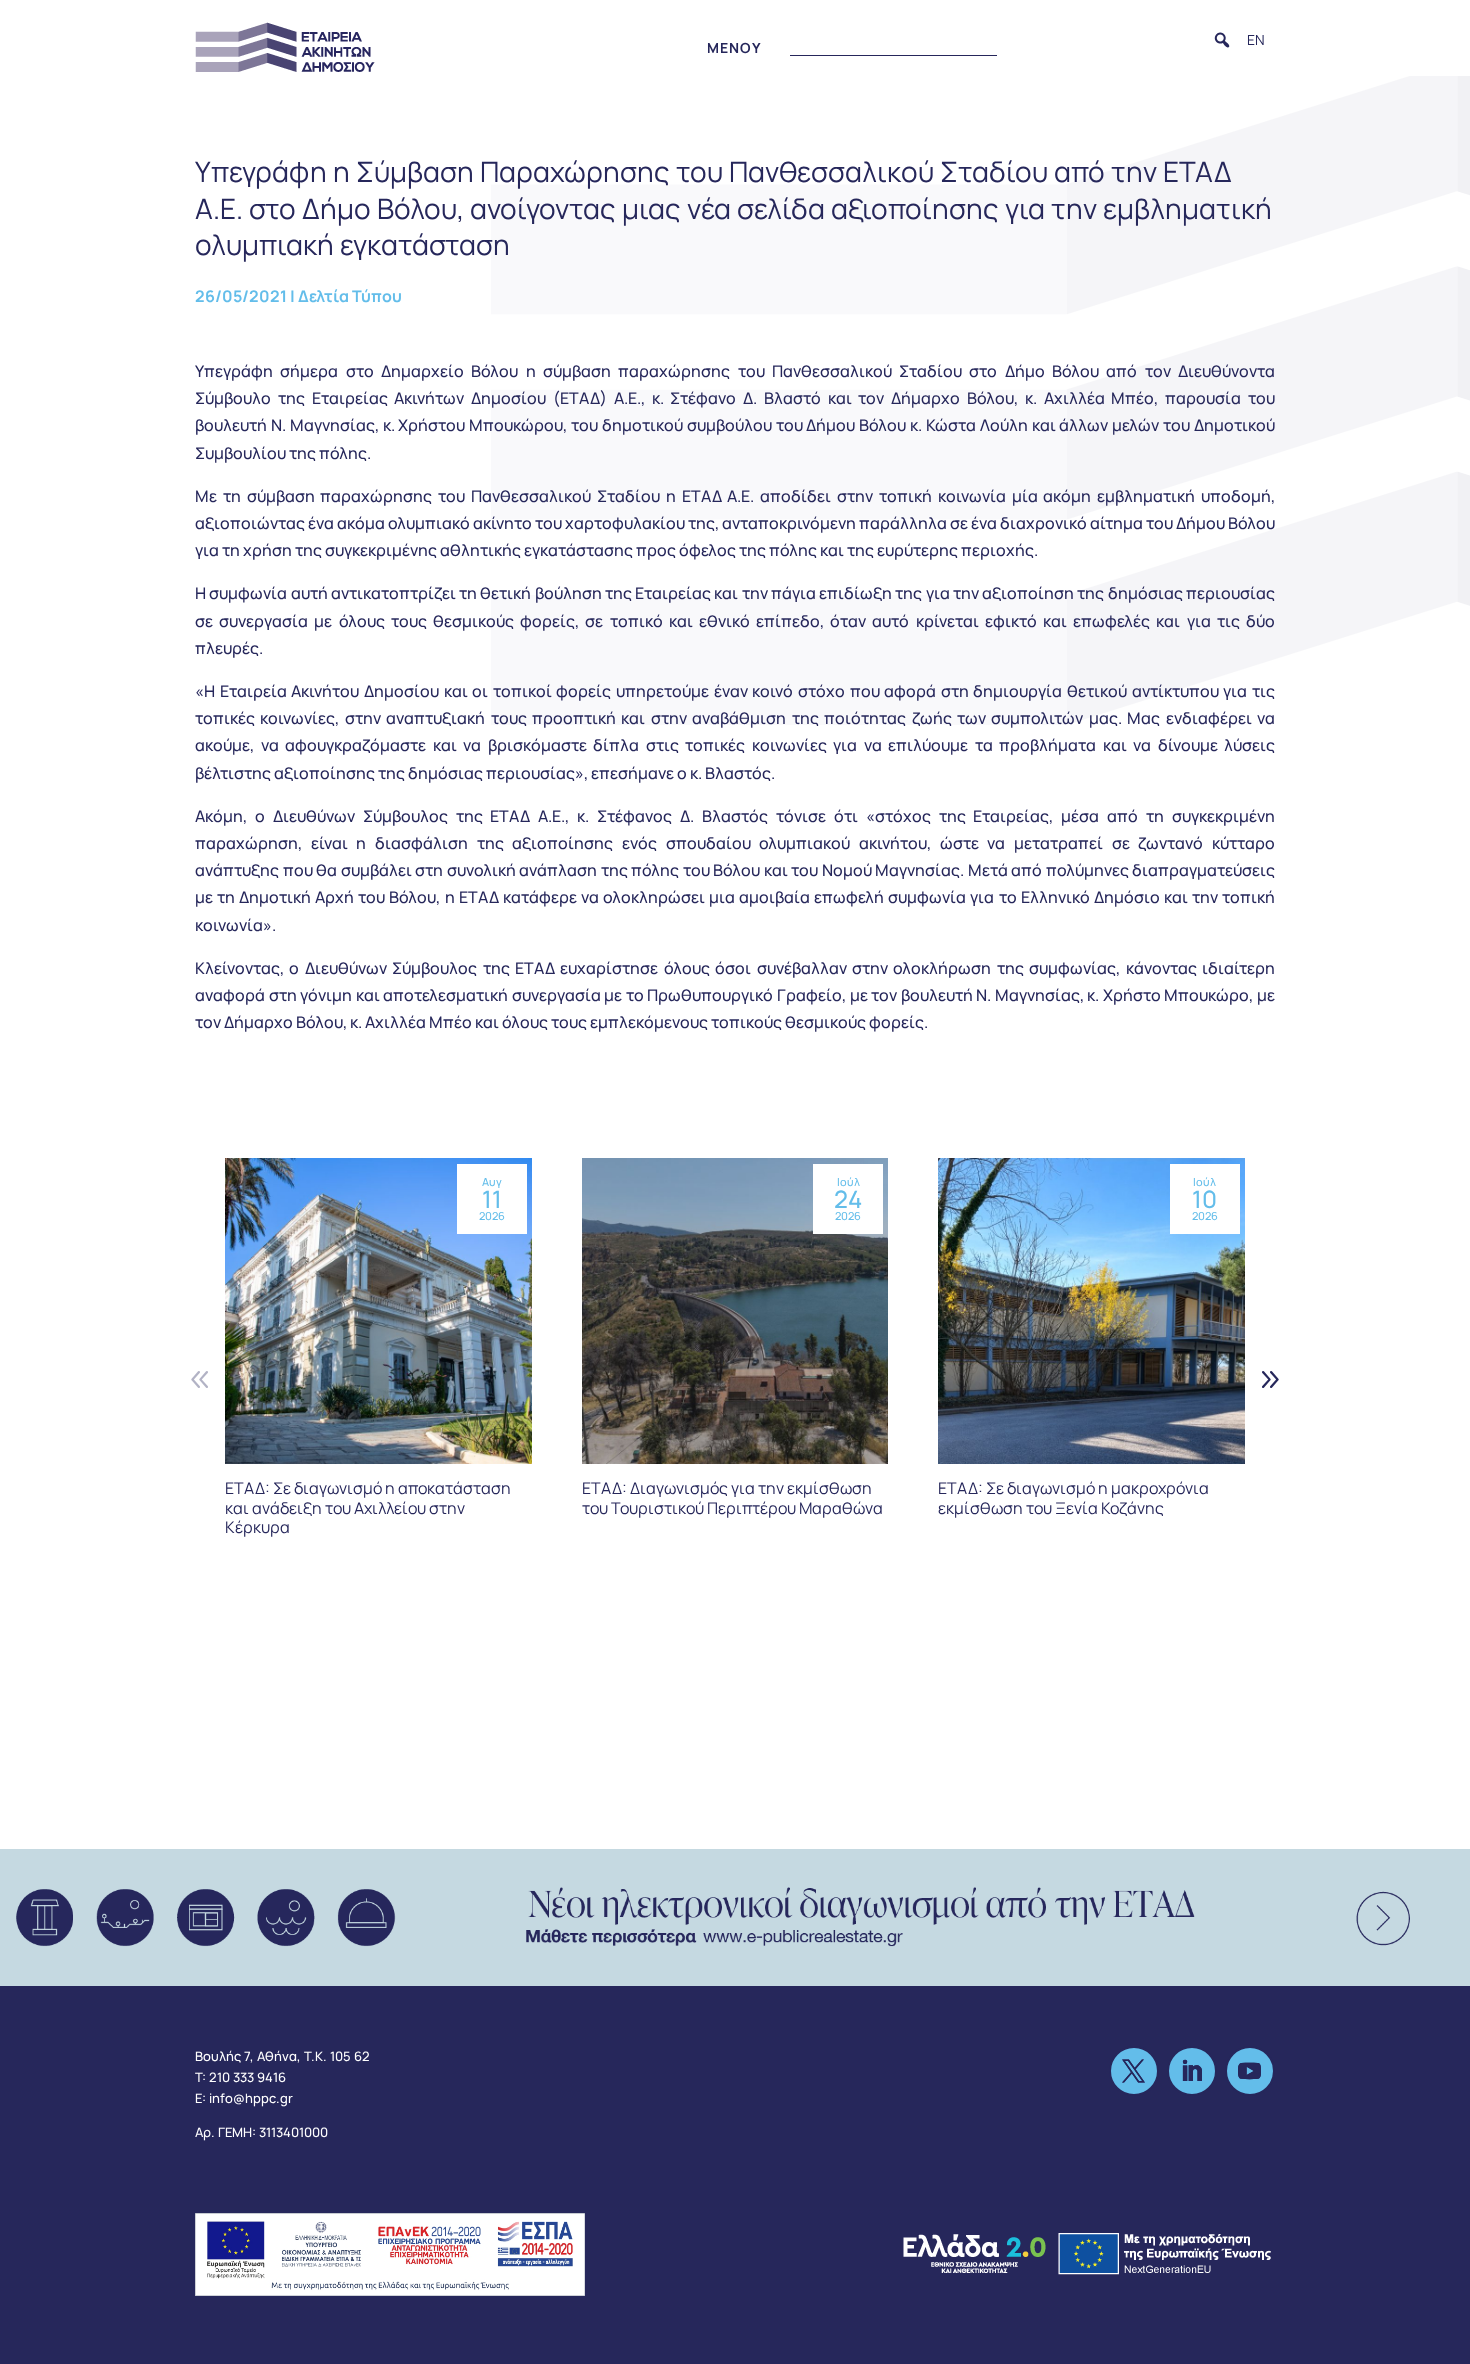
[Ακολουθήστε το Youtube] (1250, 2071)
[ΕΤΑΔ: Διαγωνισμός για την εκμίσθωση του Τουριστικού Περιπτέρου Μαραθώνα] (735, 1311)
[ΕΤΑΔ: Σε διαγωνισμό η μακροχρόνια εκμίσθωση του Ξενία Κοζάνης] (1091, 1311)
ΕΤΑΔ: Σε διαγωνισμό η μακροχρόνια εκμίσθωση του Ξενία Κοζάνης (1073, 1497)
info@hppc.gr (251, 2098)
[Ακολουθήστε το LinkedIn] (1192, 2071)
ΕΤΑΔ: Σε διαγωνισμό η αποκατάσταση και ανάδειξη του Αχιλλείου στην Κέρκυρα (368, 1507)
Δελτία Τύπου (350, 296)
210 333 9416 (247, 2077)
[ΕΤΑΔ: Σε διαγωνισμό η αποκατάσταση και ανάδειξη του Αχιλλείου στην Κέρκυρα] (378, 1311)
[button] (1222, 40)
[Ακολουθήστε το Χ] (1134, 2071)
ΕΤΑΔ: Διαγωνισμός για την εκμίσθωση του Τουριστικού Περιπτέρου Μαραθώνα (732, 1497)
